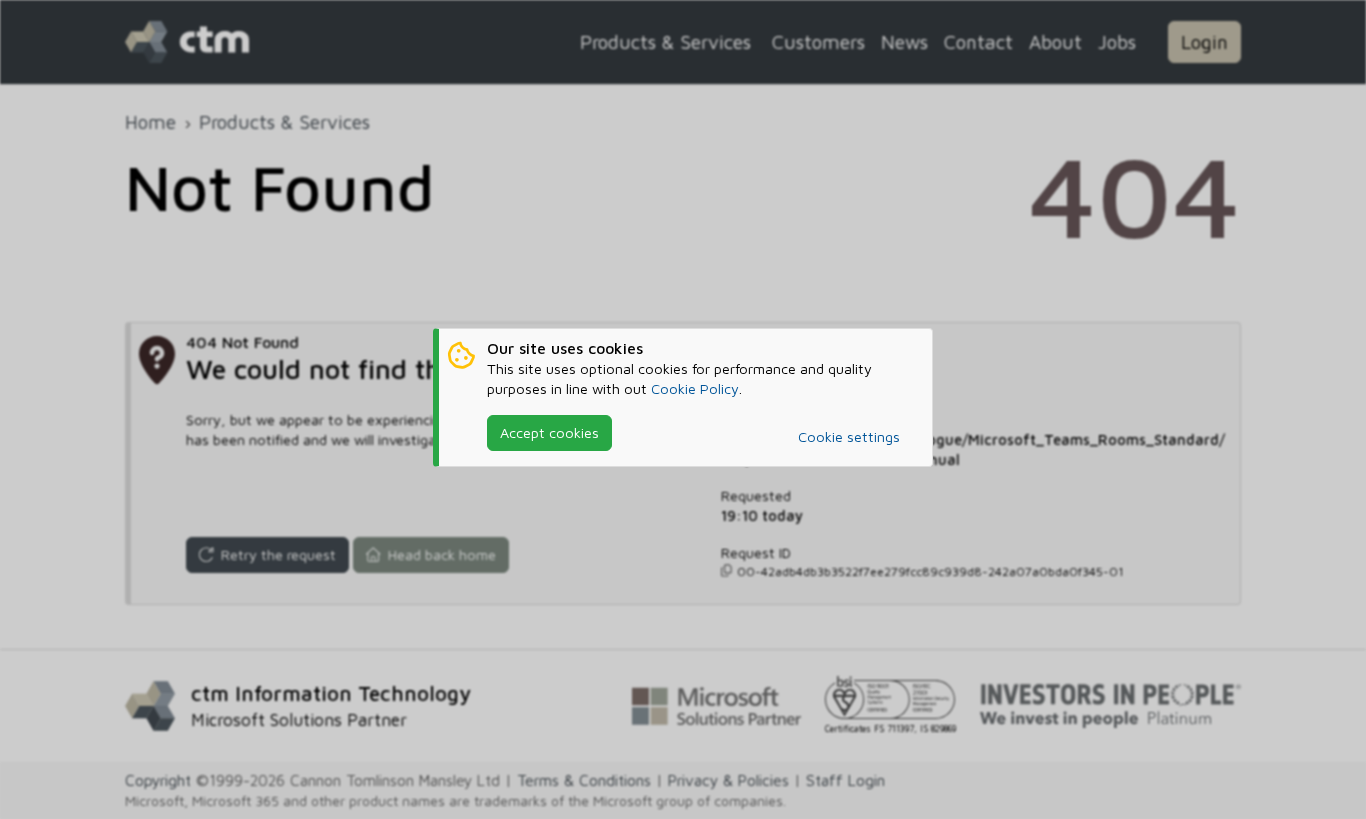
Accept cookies (549, 432)
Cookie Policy (695, 388)
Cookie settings (849, 436)
